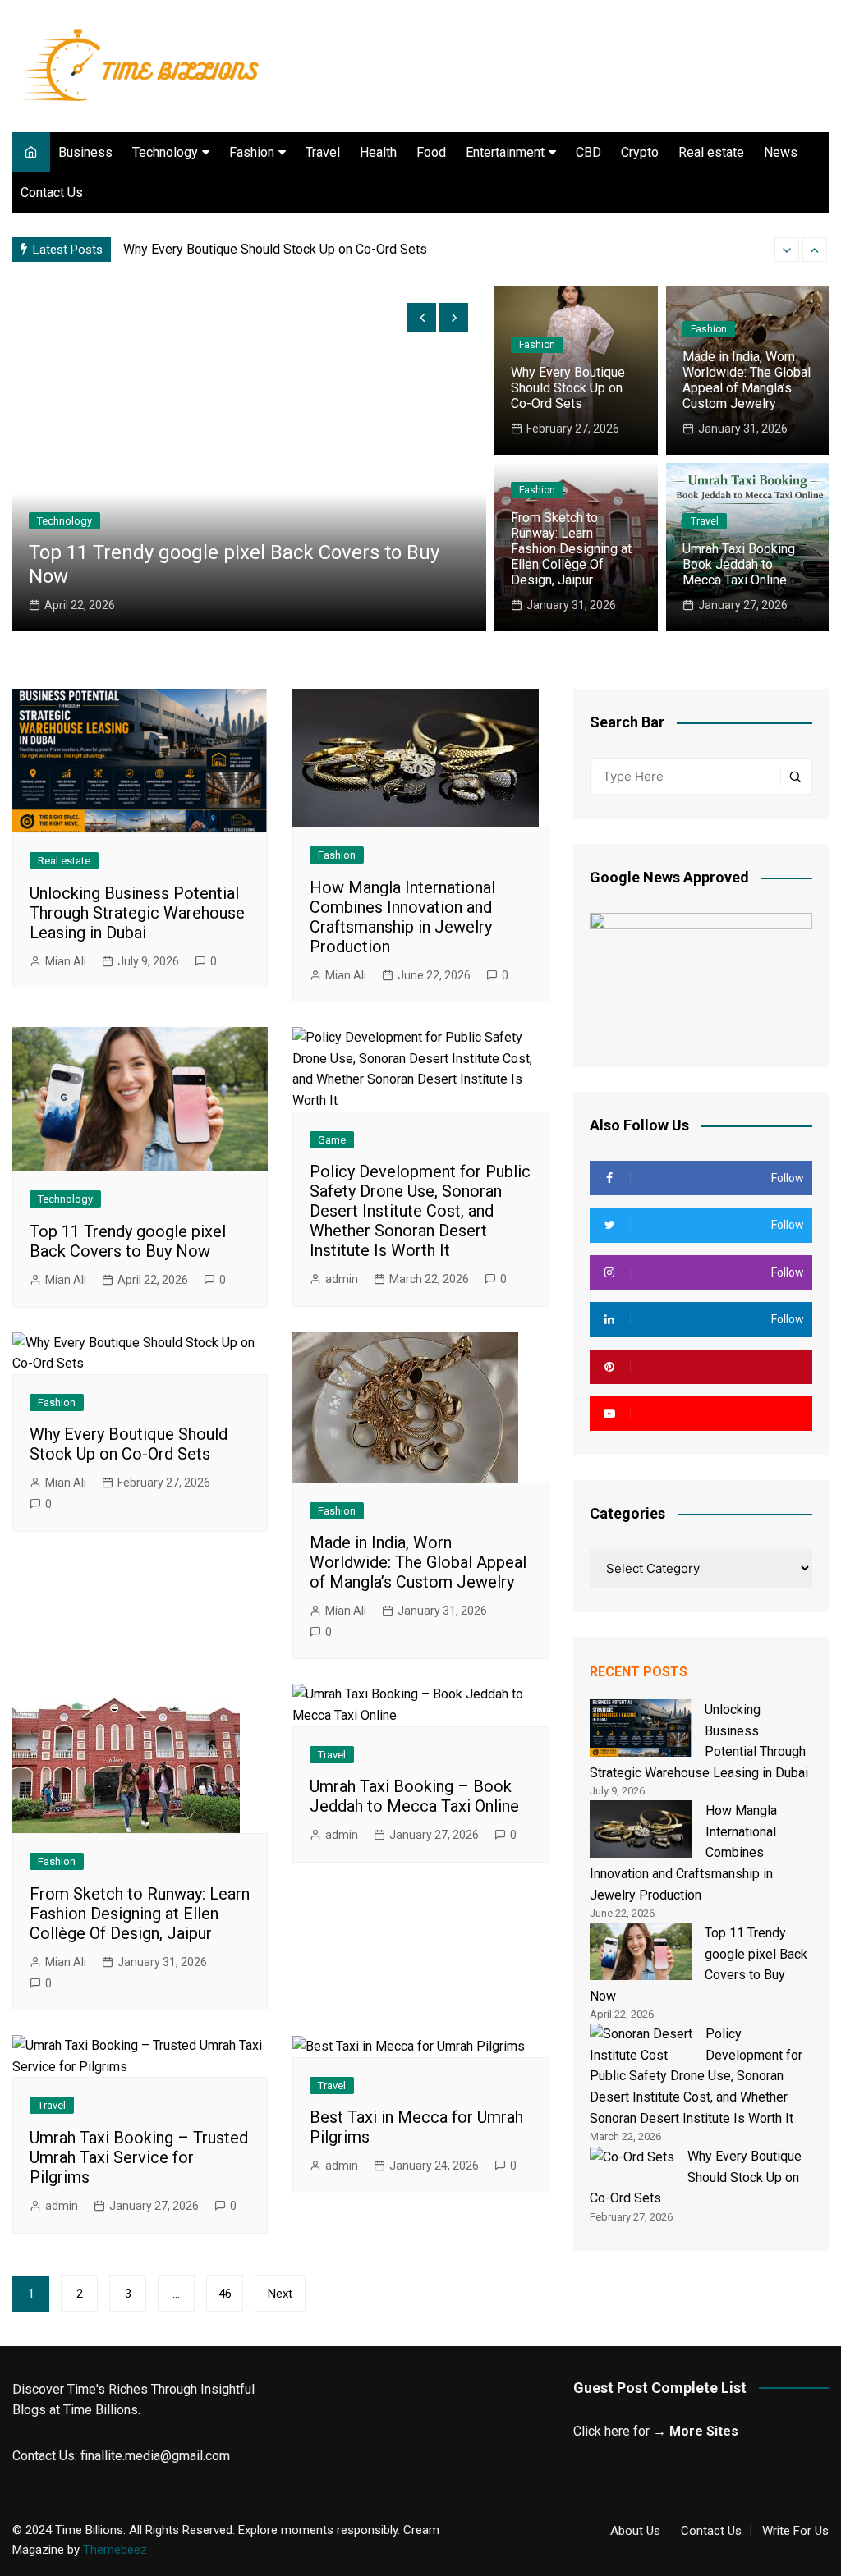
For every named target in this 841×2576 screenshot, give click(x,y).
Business (85, 152)
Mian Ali (66, 961)
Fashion (252, 152)
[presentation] (787, 250)
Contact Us (52, 193)
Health (378, 152)
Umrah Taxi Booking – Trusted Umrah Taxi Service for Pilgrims (139, 2157)
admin (342, 1279)
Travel (323, 152)
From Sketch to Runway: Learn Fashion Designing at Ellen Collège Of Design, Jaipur (571, 549)
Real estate (711, 152)
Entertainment (505, 152)
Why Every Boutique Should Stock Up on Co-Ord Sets (568, 388)
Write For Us (795, 2531)
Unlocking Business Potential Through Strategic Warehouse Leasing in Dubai (137, 913)
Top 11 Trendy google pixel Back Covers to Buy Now (128, 1241)
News (781, 152)
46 (225, 2294)
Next (280, 2294)
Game (52, 498)
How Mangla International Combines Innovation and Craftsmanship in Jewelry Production (402, 917)
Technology (165, 152)
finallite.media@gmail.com (155, 2456)
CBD (588, 152)
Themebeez (115, 2550)
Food (431, 152)
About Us (635, 2531)
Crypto (640, 152)
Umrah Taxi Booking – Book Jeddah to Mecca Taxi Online (744, 564)
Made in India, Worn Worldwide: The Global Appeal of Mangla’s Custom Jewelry (350, 249)
